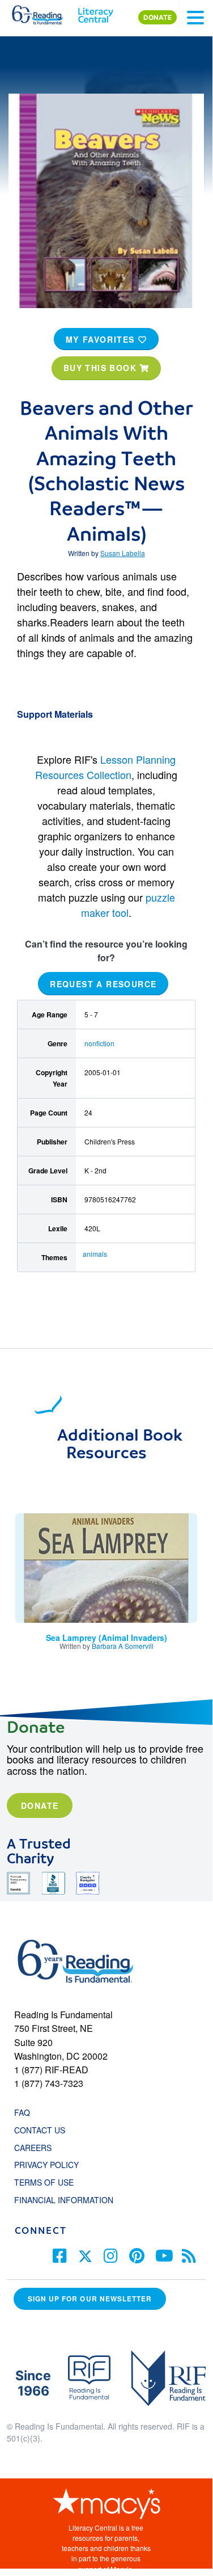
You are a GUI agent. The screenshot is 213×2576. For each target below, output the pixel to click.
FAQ (22, 2112)
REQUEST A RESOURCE (103, 984)
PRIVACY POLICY (46, 2165)
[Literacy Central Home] (95, 12)
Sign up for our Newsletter (90, 2299)
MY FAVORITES (102, 339)
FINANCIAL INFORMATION (64, 2200)
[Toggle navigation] (195, 18)
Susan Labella (123, 553)
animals (95, 1254)
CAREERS (33, 2148)
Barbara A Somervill (123, 1646)
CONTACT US (43, 2130)
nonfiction (99, 1043)
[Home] (44, 12)
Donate (40, 1805)
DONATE (157, 17)
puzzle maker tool (128, 905)
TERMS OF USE (50, 2182)
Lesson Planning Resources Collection (105, 767)
